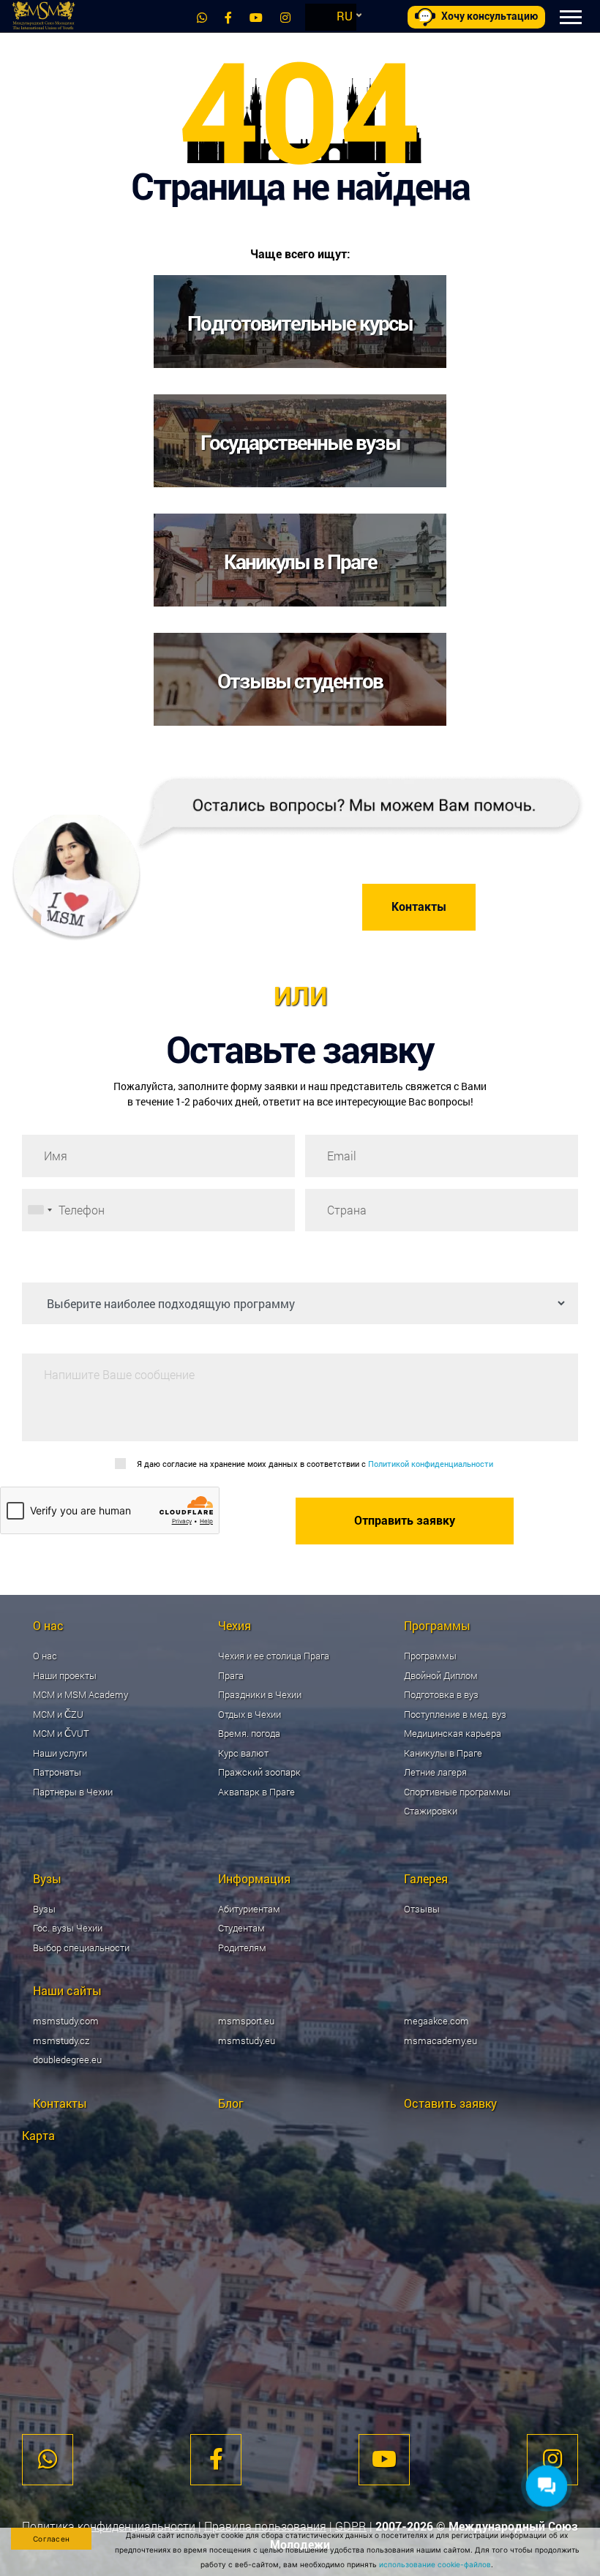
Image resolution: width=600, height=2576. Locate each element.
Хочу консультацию (490, 16)
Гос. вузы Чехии (68, 1928)
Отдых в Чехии (250, 1714)
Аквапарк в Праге (256, 1792)
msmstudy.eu (247, 2040)
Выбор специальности (81, 1948)
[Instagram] (285, 17)
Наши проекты (65, 1675)
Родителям (242, 1948)
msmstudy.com (66, 2021)
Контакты (419, 907)
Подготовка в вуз (441, 1694)
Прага (231, 1675)
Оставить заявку (450, 2103)
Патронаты (57, 1772)
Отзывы (422, 1909)
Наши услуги (60, 1753)
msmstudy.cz (61, 2040)
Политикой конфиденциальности (431, 1464)
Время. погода (249, 1733)
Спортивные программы (457, 1792)
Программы (430, 1656)
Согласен (51, 2539)
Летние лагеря (435, 1772)
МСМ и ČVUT (61, 1733)
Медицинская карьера (453, 1733)
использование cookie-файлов (435, 2564)
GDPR (351, 2526)
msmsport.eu (246, 2021)
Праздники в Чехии (260, 1694)
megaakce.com (436, 2021)
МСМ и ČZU (58, 1714)
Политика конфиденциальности (109, 2526)
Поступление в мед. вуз (455, 1714)
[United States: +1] (40, 1210)
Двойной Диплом (441, 1675)
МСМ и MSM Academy (80, 1694)
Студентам (241, 1928)
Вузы (44, 1909)
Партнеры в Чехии (73, 1792)
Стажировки (431, 1811)
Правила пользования (265, 2526)
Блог (231, 2103)
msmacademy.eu (440, 2040)
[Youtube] (256, 17)
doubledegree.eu (67, 2059)
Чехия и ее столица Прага (274, 1656)
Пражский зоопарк (259, 1772)
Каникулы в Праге (443, 1753)
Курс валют (243, 1753)
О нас (45, 1656)
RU (345, 16)
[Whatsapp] (202, 17)
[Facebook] (228, 17)
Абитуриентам (249, 1909)
